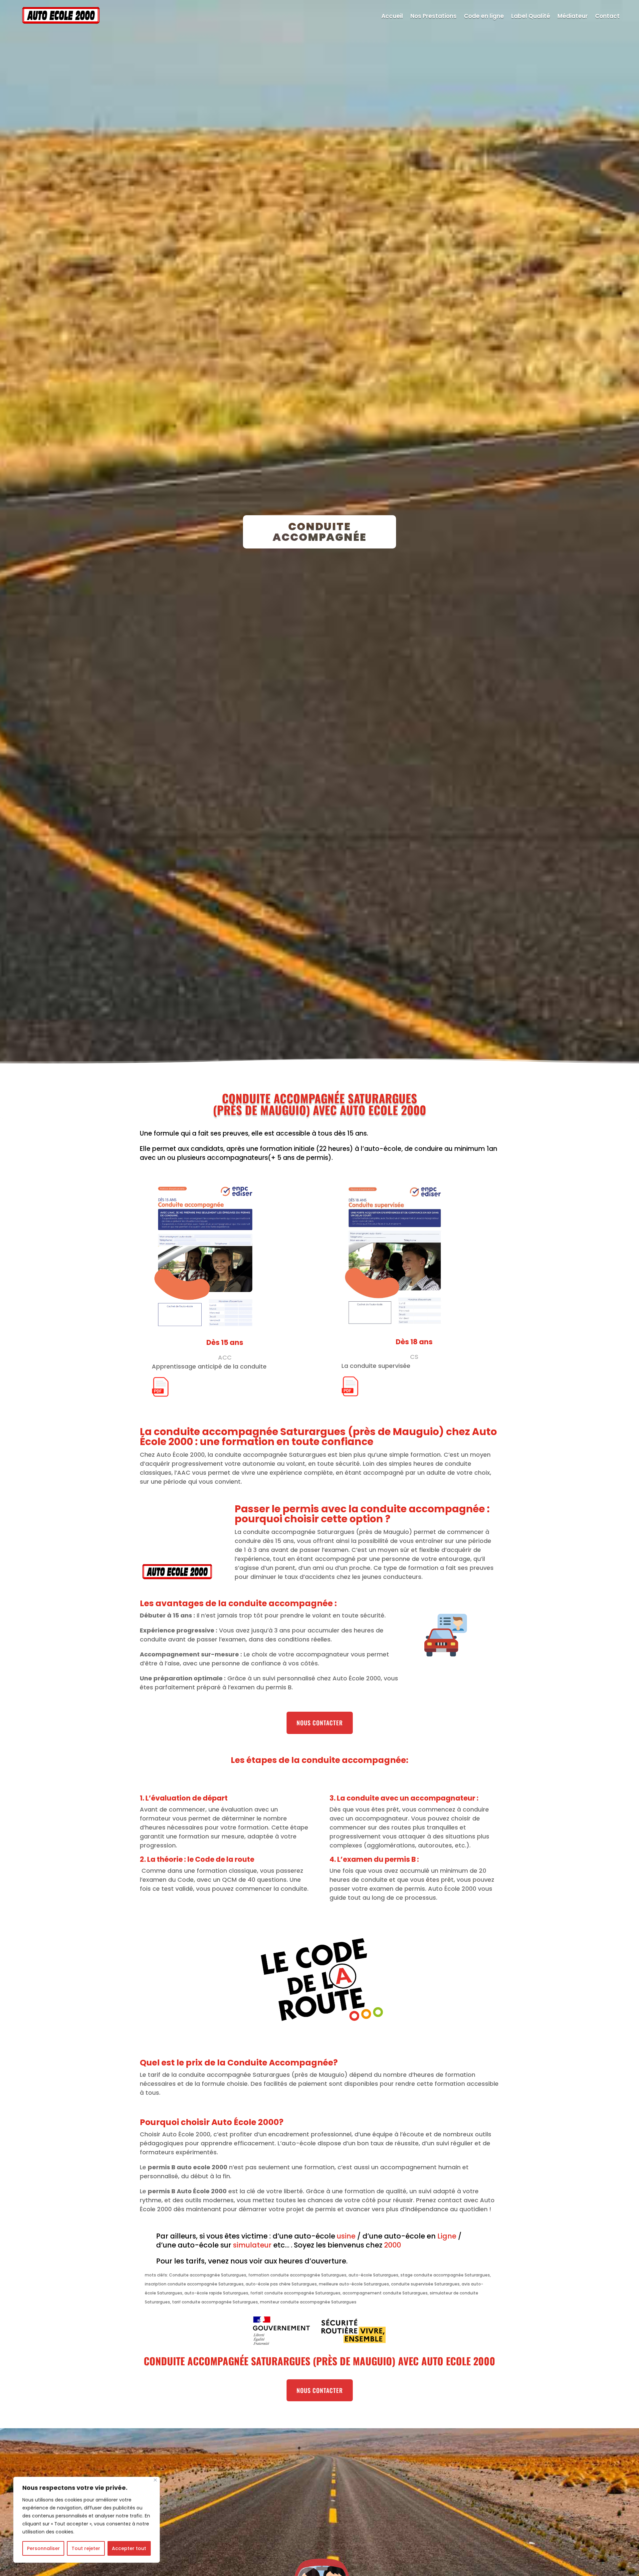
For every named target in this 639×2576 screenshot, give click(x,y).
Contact (607, 16)
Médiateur (573, 16)
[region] (87, 2520)
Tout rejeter (86, 2548)
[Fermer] (155, 2480)
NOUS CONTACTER (320, 1723)
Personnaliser (43, 2548)
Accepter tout (129, 2548)
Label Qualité (531, 16)
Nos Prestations (433, 16)
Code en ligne (484, 16)
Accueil (392, 16)
